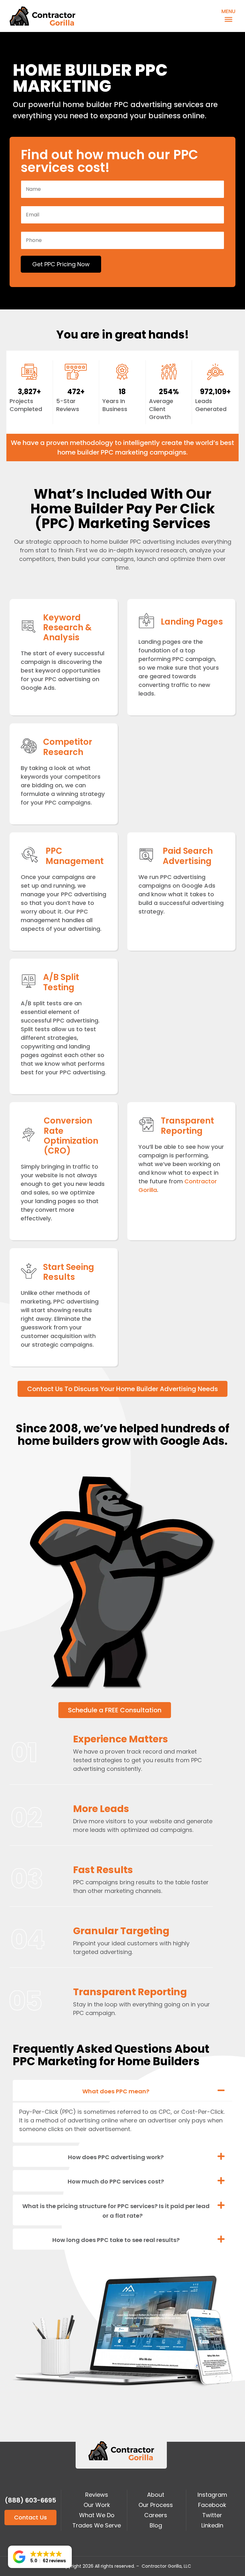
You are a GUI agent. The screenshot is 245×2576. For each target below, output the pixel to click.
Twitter (212, 2515)
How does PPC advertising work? (116, 2157)
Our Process (156, 2505)
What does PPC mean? (116, 2091)
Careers (156, 2515)
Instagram (212, 2495)
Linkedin (212, 2525)
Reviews (97, 2495)
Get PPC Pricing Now (61, 264)
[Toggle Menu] (227, 18)
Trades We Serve (97, 2525)
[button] (122, 2091)
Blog (156, 2525)
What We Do (97, 2515)
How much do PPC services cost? (116, 2181)
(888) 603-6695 (30, 2500)
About (156, 2495)
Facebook (212, 2505)
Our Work (97, 2505)
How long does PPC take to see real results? (116, 2240)
